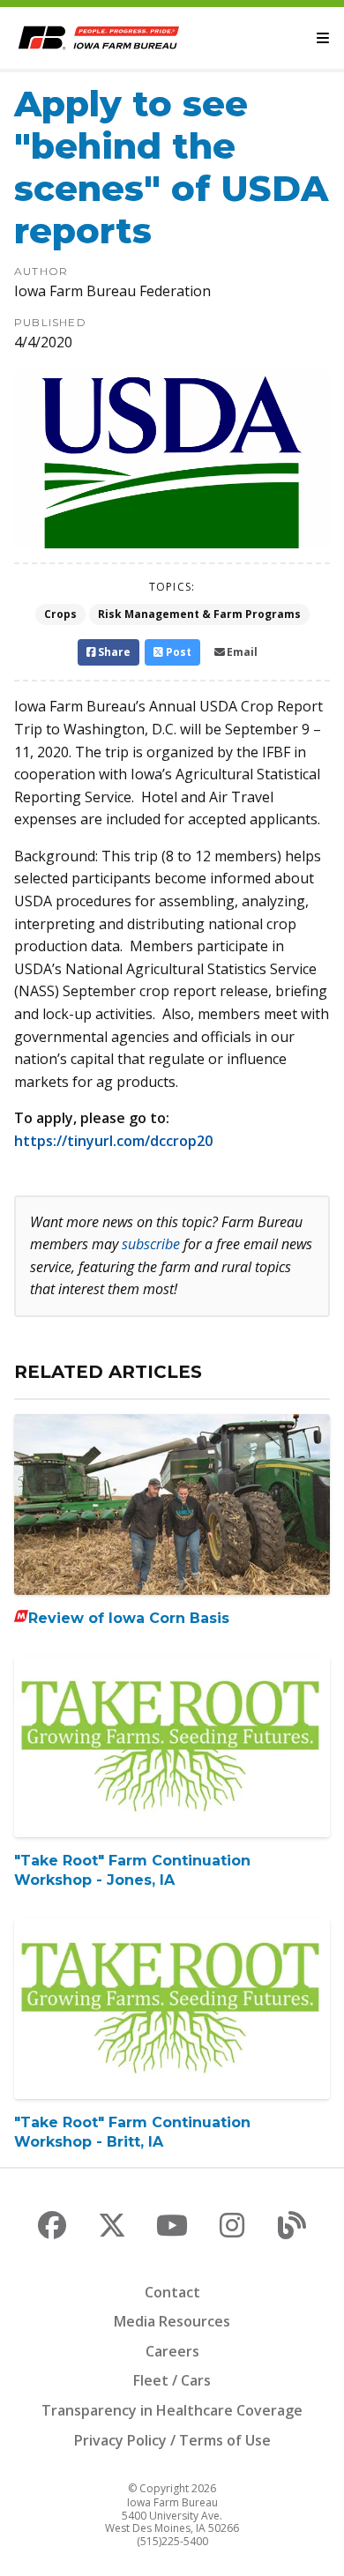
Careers (172, 2351)
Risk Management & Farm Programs (199, 614)
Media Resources (172, 2321)
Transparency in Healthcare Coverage (172, 2410)
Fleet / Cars (172, 2380)
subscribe (151, 1244)
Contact (172, 2292)
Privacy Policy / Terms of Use (172, 2440)
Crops (60, 614)
